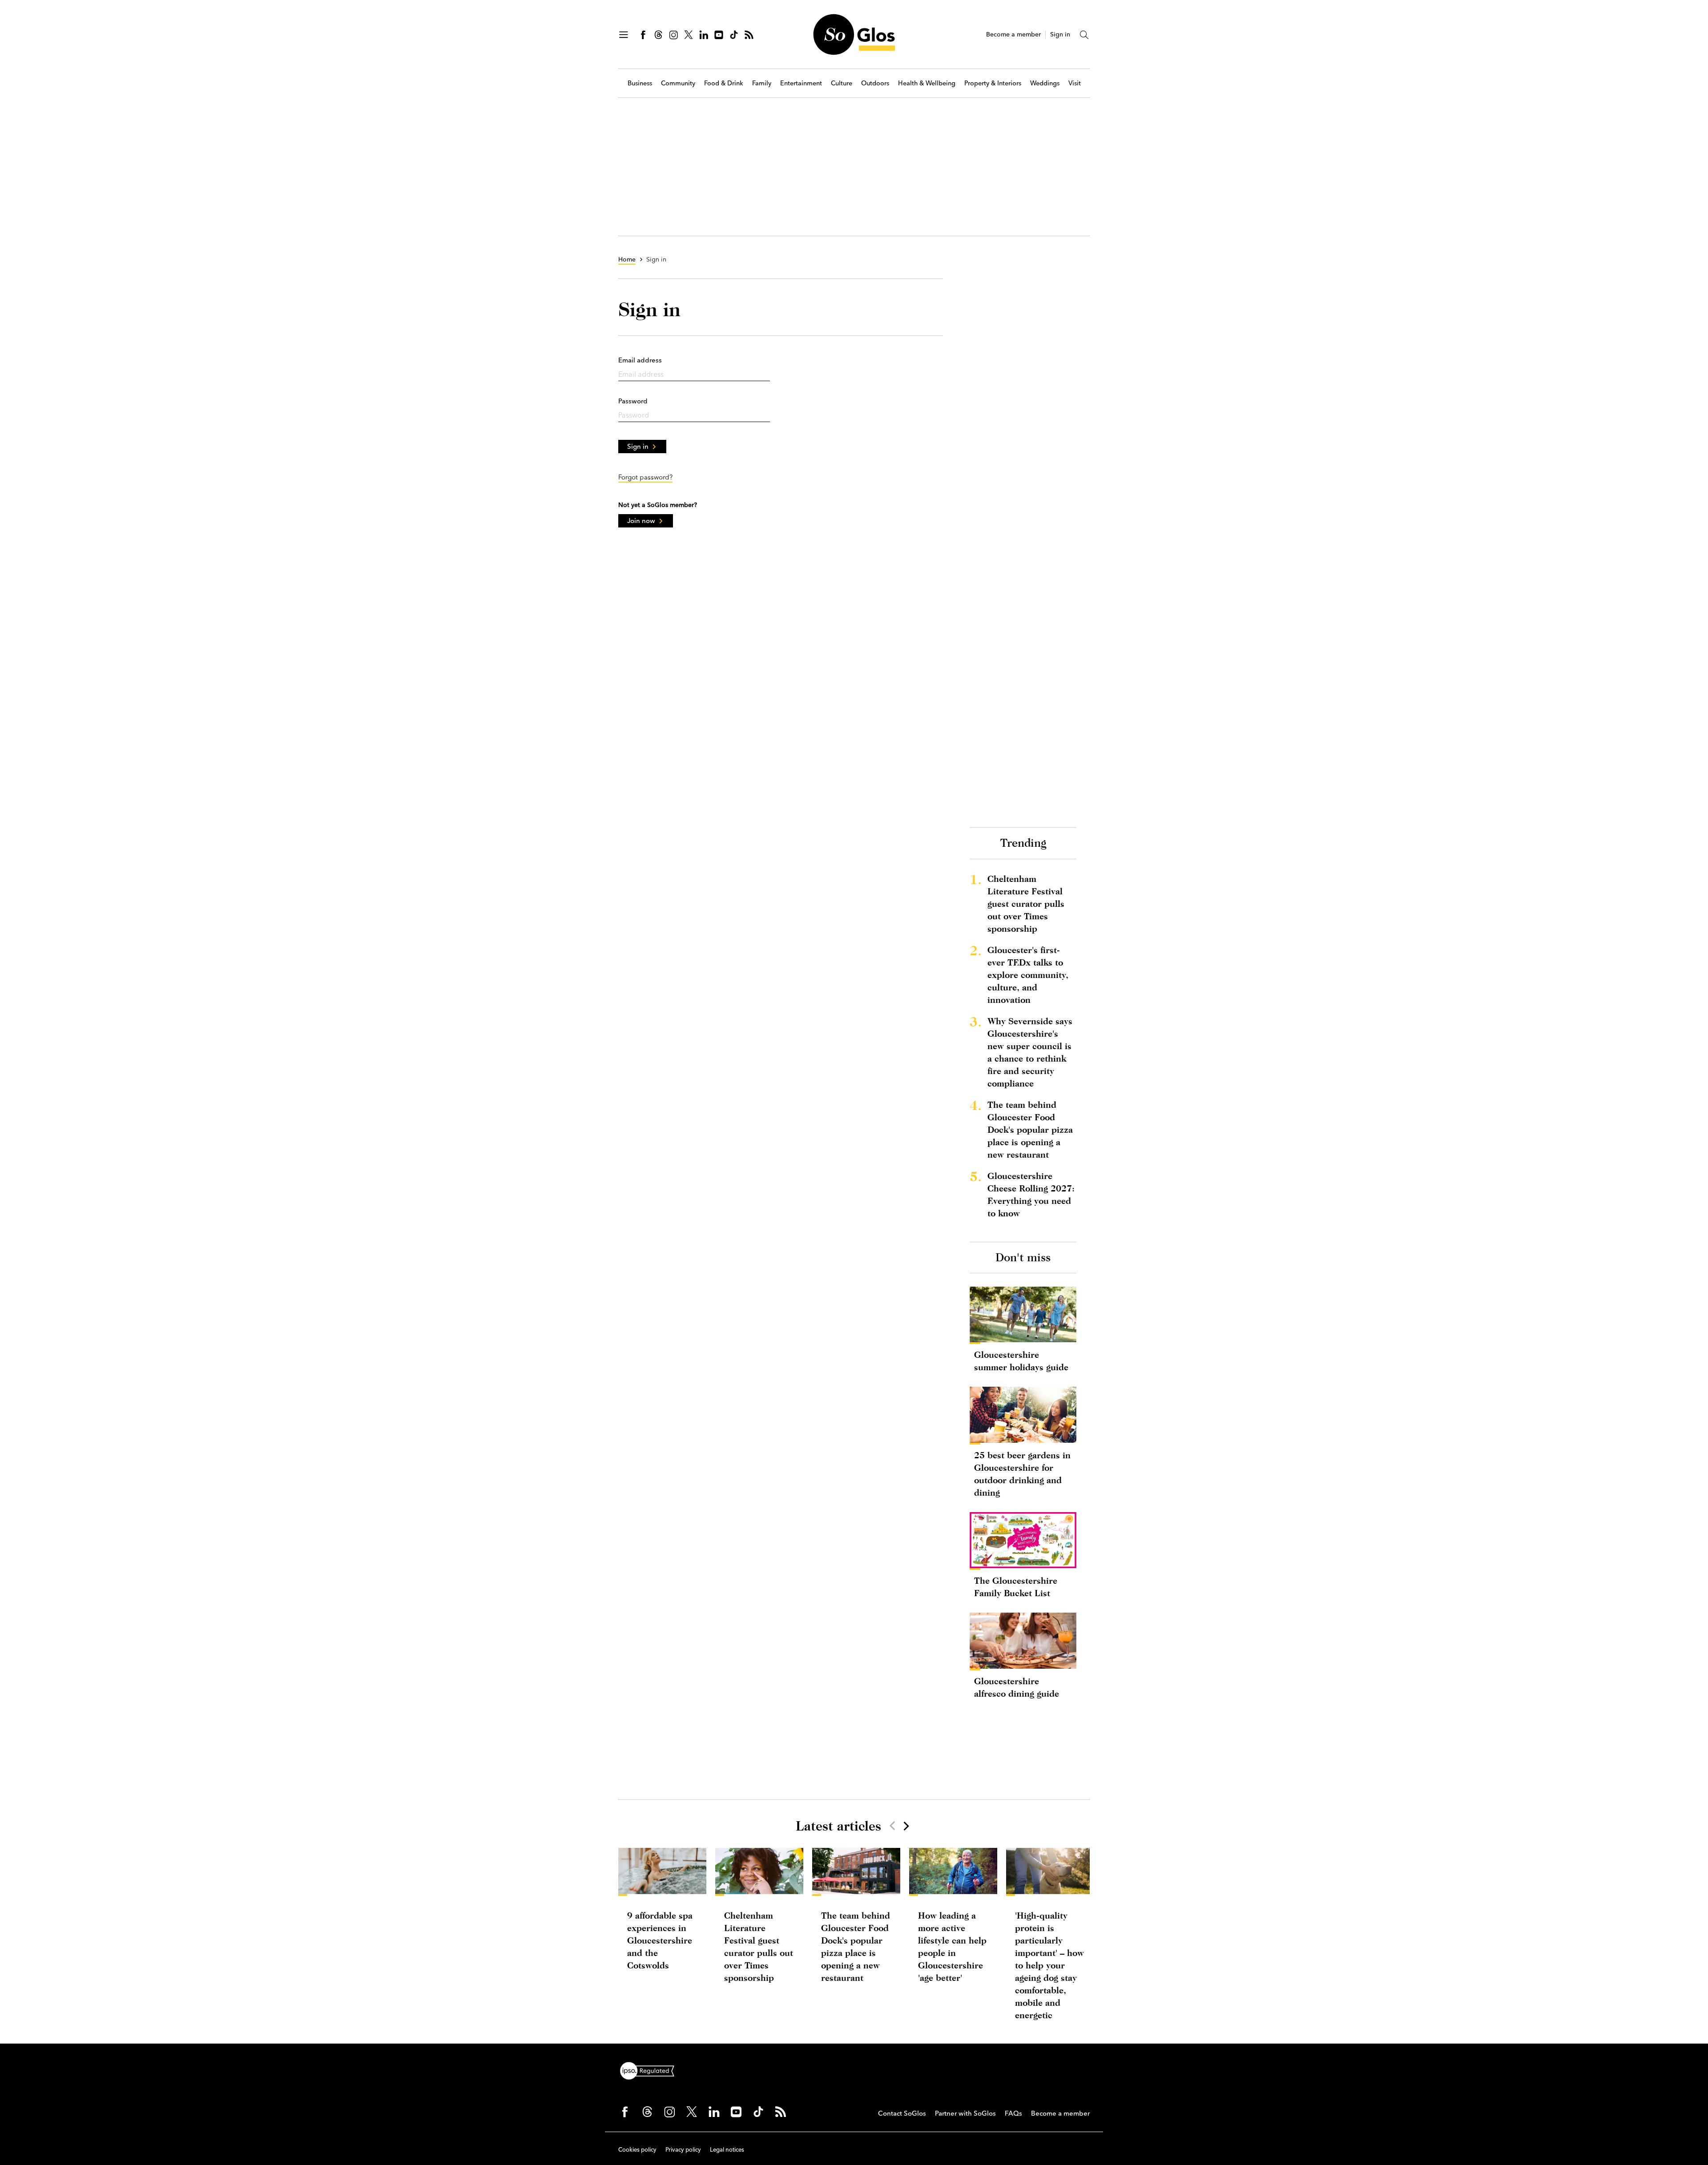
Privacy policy (683, 2149)
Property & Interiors (993, 83)
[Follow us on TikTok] (734, 35)
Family (762, 83)
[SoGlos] (854, 34)
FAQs (1013, 2113)
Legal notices (727, 2149)
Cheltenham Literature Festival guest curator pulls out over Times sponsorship (1026, 903)
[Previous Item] (892, 1826)
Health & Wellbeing (927, 83)
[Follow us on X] (689, 35)
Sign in (1060, 34)
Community (678, 83)
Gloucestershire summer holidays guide (1021, 1361)
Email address (640, 360)
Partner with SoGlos (965, 2113)
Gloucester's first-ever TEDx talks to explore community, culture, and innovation (1028, 975)
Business (640, 83)
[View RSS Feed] (749, 35)
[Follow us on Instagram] (673, 35)
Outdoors (875, 83)
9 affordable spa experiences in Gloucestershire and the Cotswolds (660, 1940)
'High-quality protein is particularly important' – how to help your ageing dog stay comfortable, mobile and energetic (1049, 1965)
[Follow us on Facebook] (643, 35)
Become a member (1013, 34)
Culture (842, 83)
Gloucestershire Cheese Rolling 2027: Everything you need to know (1031, 1194)
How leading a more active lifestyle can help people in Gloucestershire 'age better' (952, 1946)
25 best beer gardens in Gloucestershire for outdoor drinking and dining (1022, 1474)
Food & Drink (724, 83)
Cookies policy (637, 2149)
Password (633, 401)
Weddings (1045, 83)
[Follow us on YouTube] (719, 35)
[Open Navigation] (624, 35)
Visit (1075, 83)
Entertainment (801, 83)
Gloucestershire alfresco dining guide (1017, 1687)
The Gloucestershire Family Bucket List (1016, 1587)
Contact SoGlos (902, 2113)
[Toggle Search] (1084, 35)
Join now (641, 521)
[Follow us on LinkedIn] (704, 35)
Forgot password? (645, 477)
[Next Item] (906, 1826)
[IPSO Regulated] (651, 2070)
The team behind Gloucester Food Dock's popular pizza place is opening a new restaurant (1030, 1129)
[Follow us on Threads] (658, 35)
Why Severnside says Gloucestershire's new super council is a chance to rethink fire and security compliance (1030, 1052)
